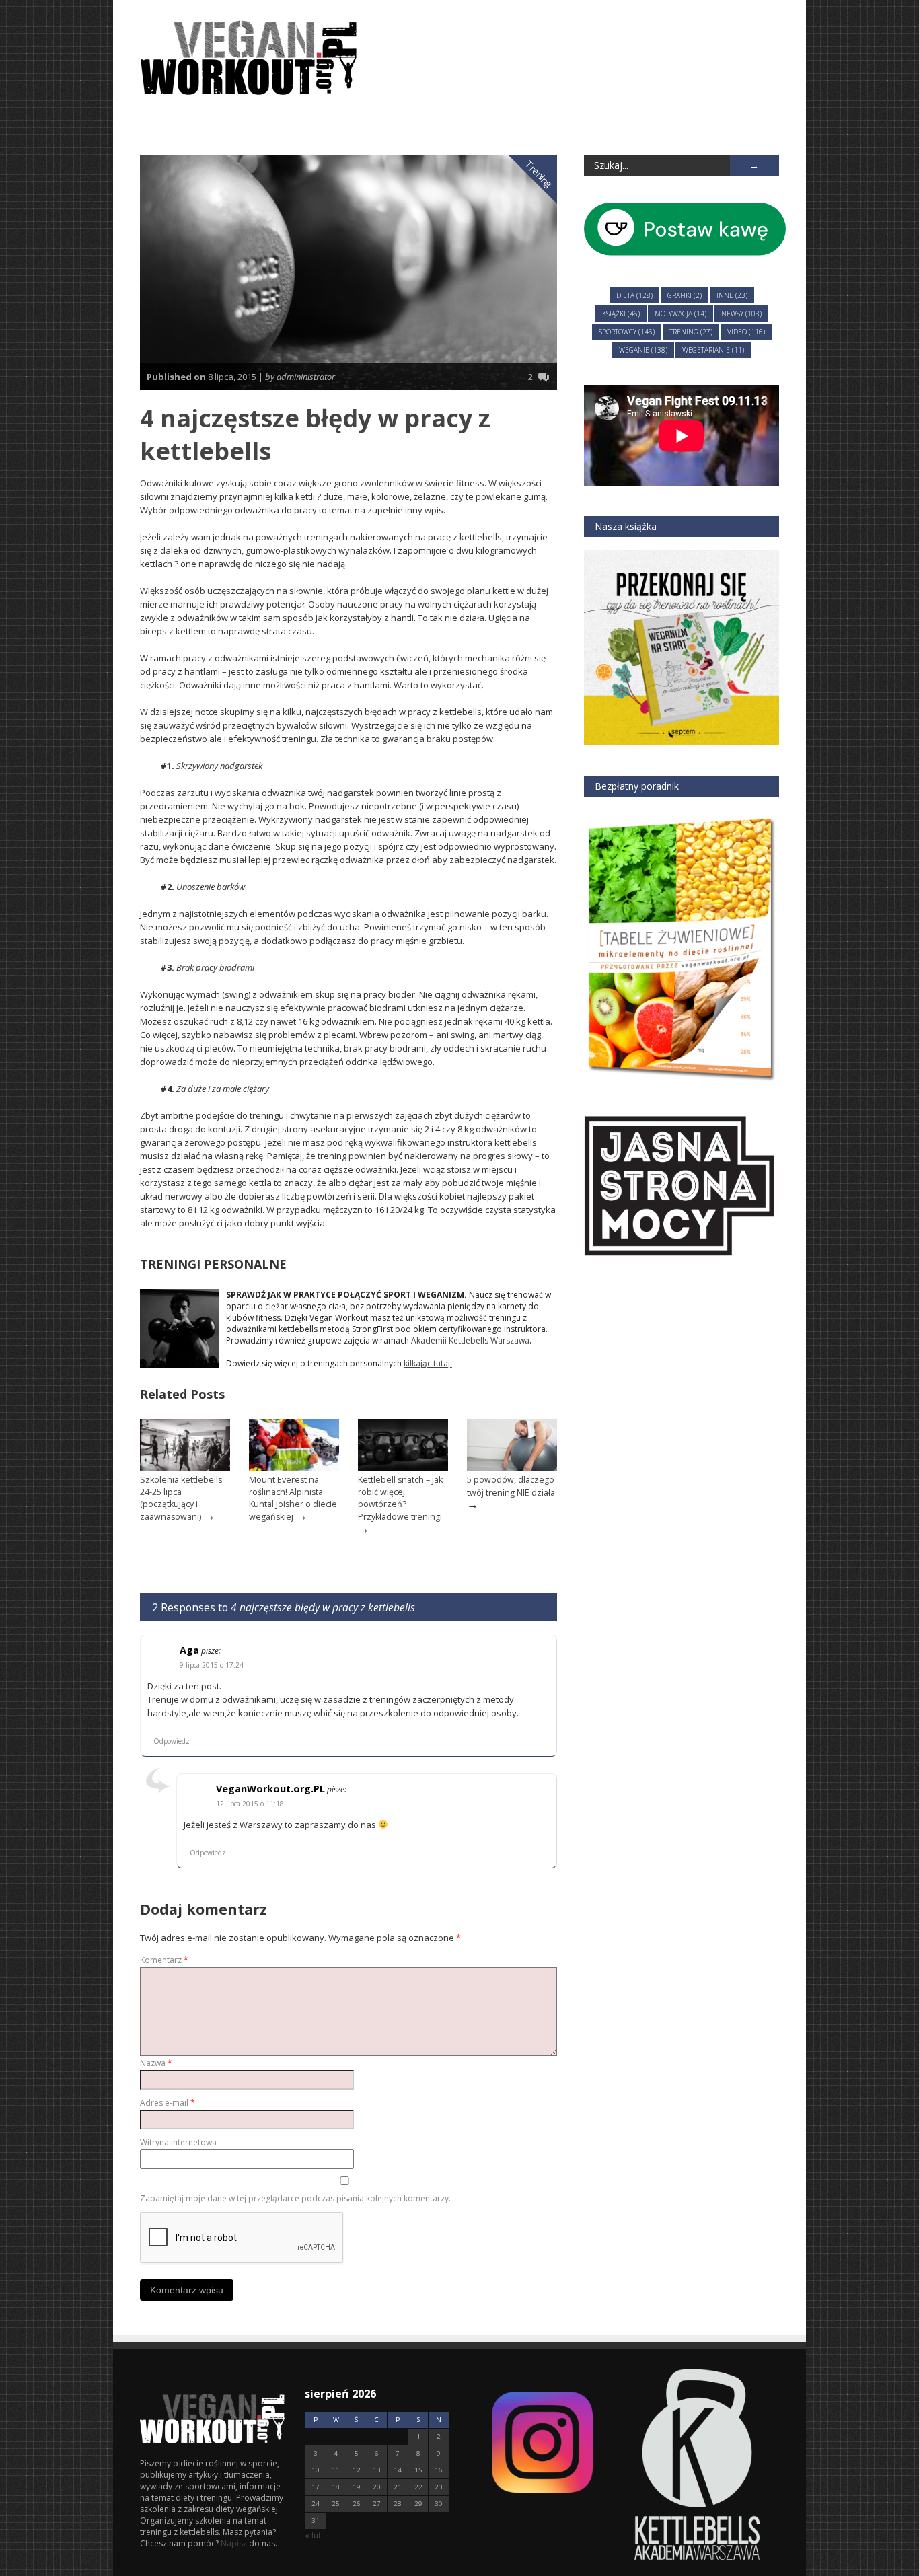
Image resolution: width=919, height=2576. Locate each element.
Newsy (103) (741, 314)
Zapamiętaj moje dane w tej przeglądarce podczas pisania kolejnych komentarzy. (295, 2198)
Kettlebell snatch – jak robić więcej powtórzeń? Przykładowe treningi (400, 1498)
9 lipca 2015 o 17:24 (212, 1665)
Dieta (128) (634, 295)
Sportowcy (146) (627, 332)
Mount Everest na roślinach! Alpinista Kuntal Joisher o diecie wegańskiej (293, 1498)
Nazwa (156, 2063)
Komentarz (164, 1960)
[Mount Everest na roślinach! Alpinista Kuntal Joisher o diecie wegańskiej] (294, 1468)
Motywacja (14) (681, 314)
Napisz (235, 2543)
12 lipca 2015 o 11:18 (250, 1804)
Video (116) (746, 332)
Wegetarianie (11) (713, 350)
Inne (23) (732, 295)
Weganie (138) (643, 350)
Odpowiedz (172, 1741)
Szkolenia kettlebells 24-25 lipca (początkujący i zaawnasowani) (181, 1498)
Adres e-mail (168, 2103)
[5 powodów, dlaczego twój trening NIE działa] (512, 1468)
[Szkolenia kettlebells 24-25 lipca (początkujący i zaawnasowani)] (185, 1468)
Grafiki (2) (685, 295)
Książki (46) (621, 314)
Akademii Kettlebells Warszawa (470, 1340)
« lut (313, 2535)
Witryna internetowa (178, 2142)
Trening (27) (691, 332)
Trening (540, 174)
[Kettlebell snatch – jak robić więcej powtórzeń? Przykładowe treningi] (403, 1468)
